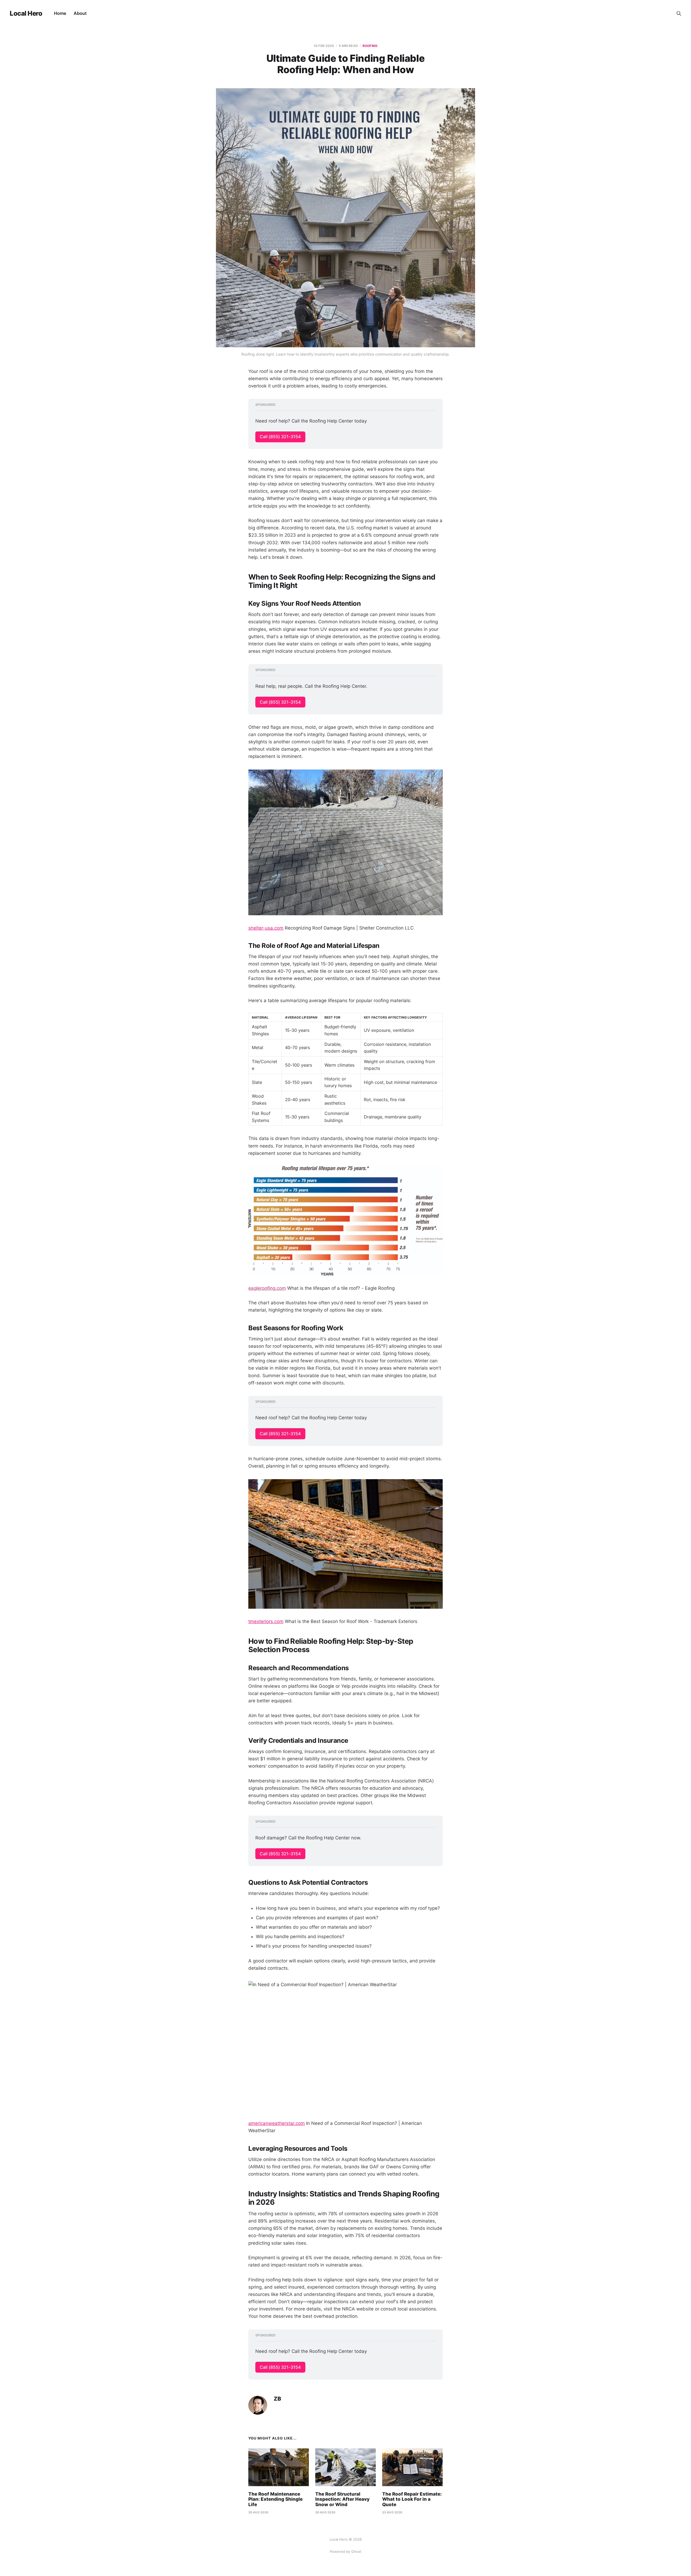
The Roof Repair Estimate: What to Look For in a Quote (412, 2499)
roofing (370, 46)
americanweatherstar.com (277, 2123)
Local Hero (26, 13)
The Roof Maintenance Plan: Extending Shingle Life (275, 2499)
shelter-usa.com (266, 928)
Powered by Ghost (346, 2551)
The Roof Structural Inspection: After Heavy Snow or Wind (342, 2499)
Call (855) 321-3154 (280, 437)
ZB (277, 2399)
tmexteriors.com (266, 1621)
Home (60, 13)
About (80, 13)
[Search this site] (679, 13)
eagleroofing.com (267, 1288)
